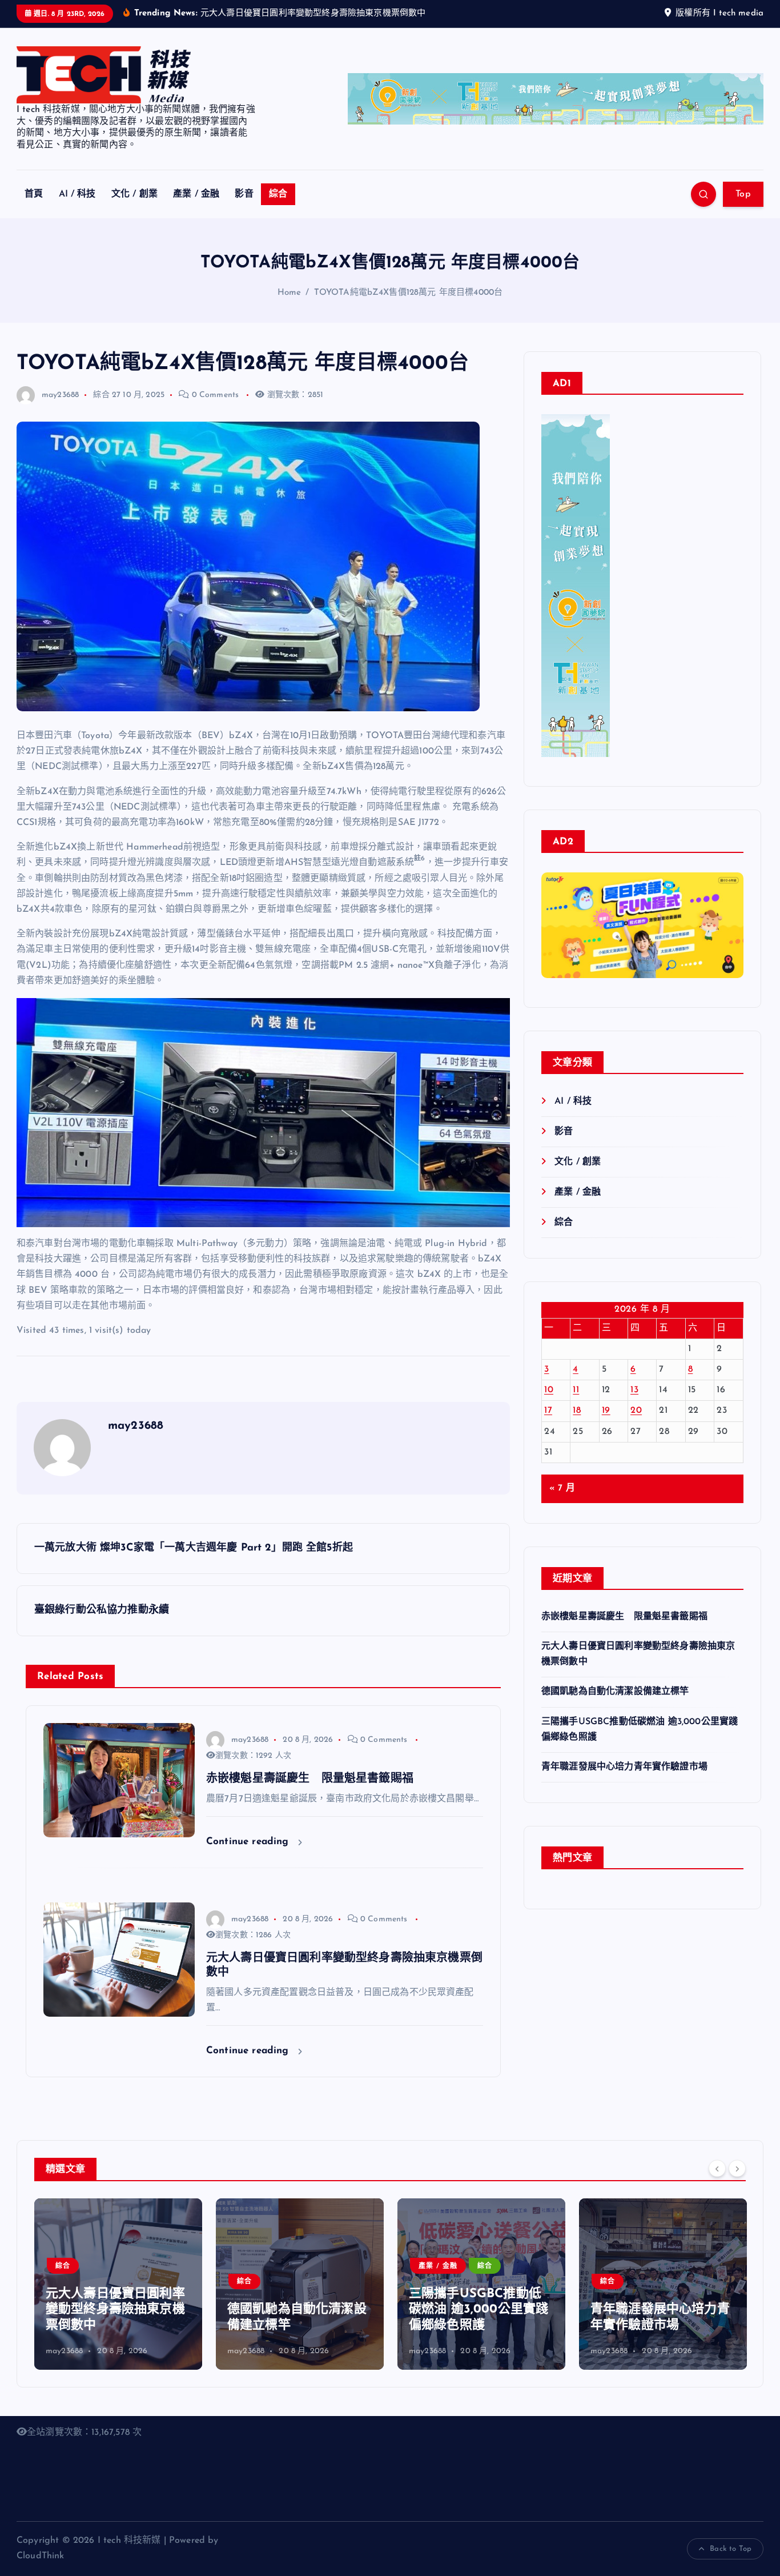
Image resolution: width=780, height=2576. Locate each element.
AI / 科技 (77, 194)
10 (549, 1390)
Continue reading (249, 1842)
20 (636, 1411)
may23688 (60, 395)
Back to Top (731, 2549)
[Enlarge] (595, 429)
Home (290, 293)
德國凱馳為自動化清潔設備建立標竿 (615, 1692)
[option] (118, 2284)
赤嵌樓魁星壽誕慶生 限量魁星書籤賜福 (630, 1617)
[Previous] (717, 2168)
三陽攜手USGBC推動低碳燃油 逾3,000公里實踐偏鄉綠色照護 (297, 2310)
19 (606, 1411)
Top (743, 194)
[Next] (737, 2168)
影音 (244, 194)
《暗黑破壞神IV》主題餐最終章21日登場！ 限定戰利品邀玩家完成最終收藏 (662, 2310)
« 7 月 (562, 1488)
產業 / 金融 (196, 194)
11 (576, 1390)
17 (548, 1411)
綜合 (278, 194)
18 (577, 1411)
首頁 (34, 194)
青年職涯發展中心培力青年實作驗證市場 (624, 1767)
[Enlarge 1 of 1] (729, 934)
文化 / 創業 (134, 194)
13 (634, 1390)
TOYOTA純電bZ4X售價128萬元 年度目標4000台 (409, 293)
